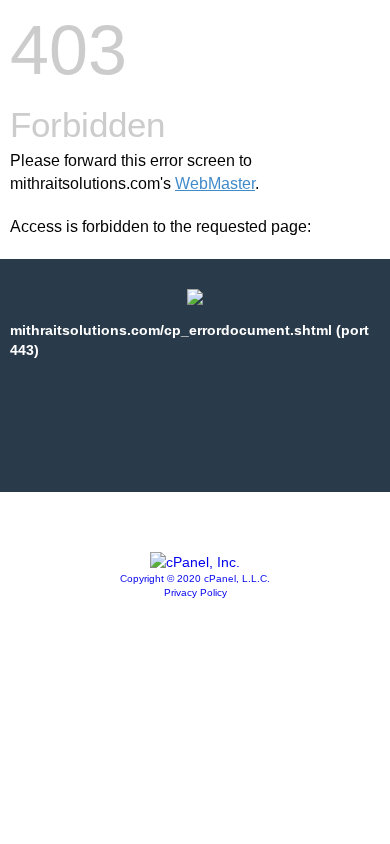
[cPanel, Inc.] (195, 562)
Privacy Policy (195, 592)
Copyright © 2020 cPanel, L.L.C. (195, 578)
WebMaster (215, 183)
